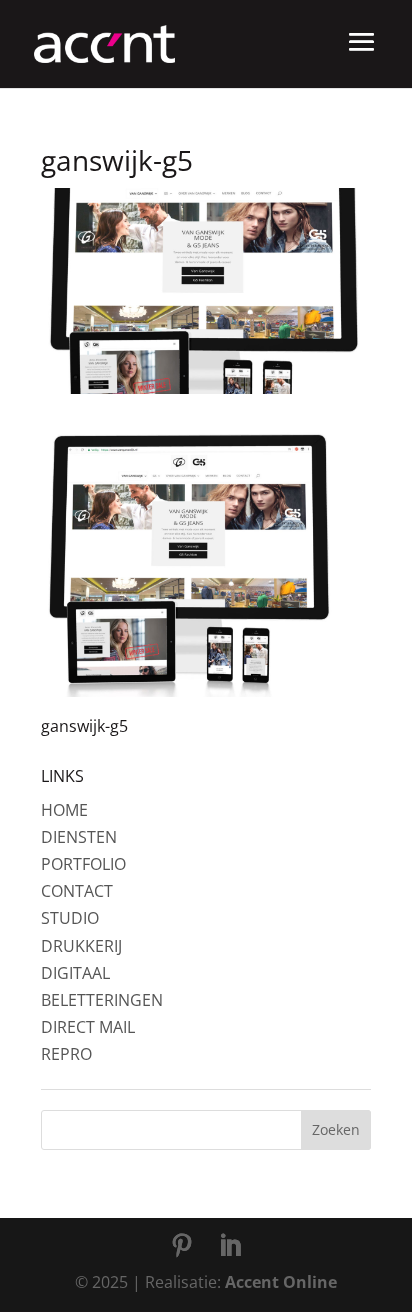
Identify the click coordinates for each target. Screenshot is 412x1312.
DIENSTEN (79, 837)
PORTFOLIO (83, 864)
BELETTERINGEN (102, 1000)
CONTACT (77, 891)
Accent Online (281, 1282)
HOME (64, 810)
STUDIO (70, 918)
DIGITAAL (75, 973)
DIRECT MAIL (88, 1027)
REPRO (66, 1054)
